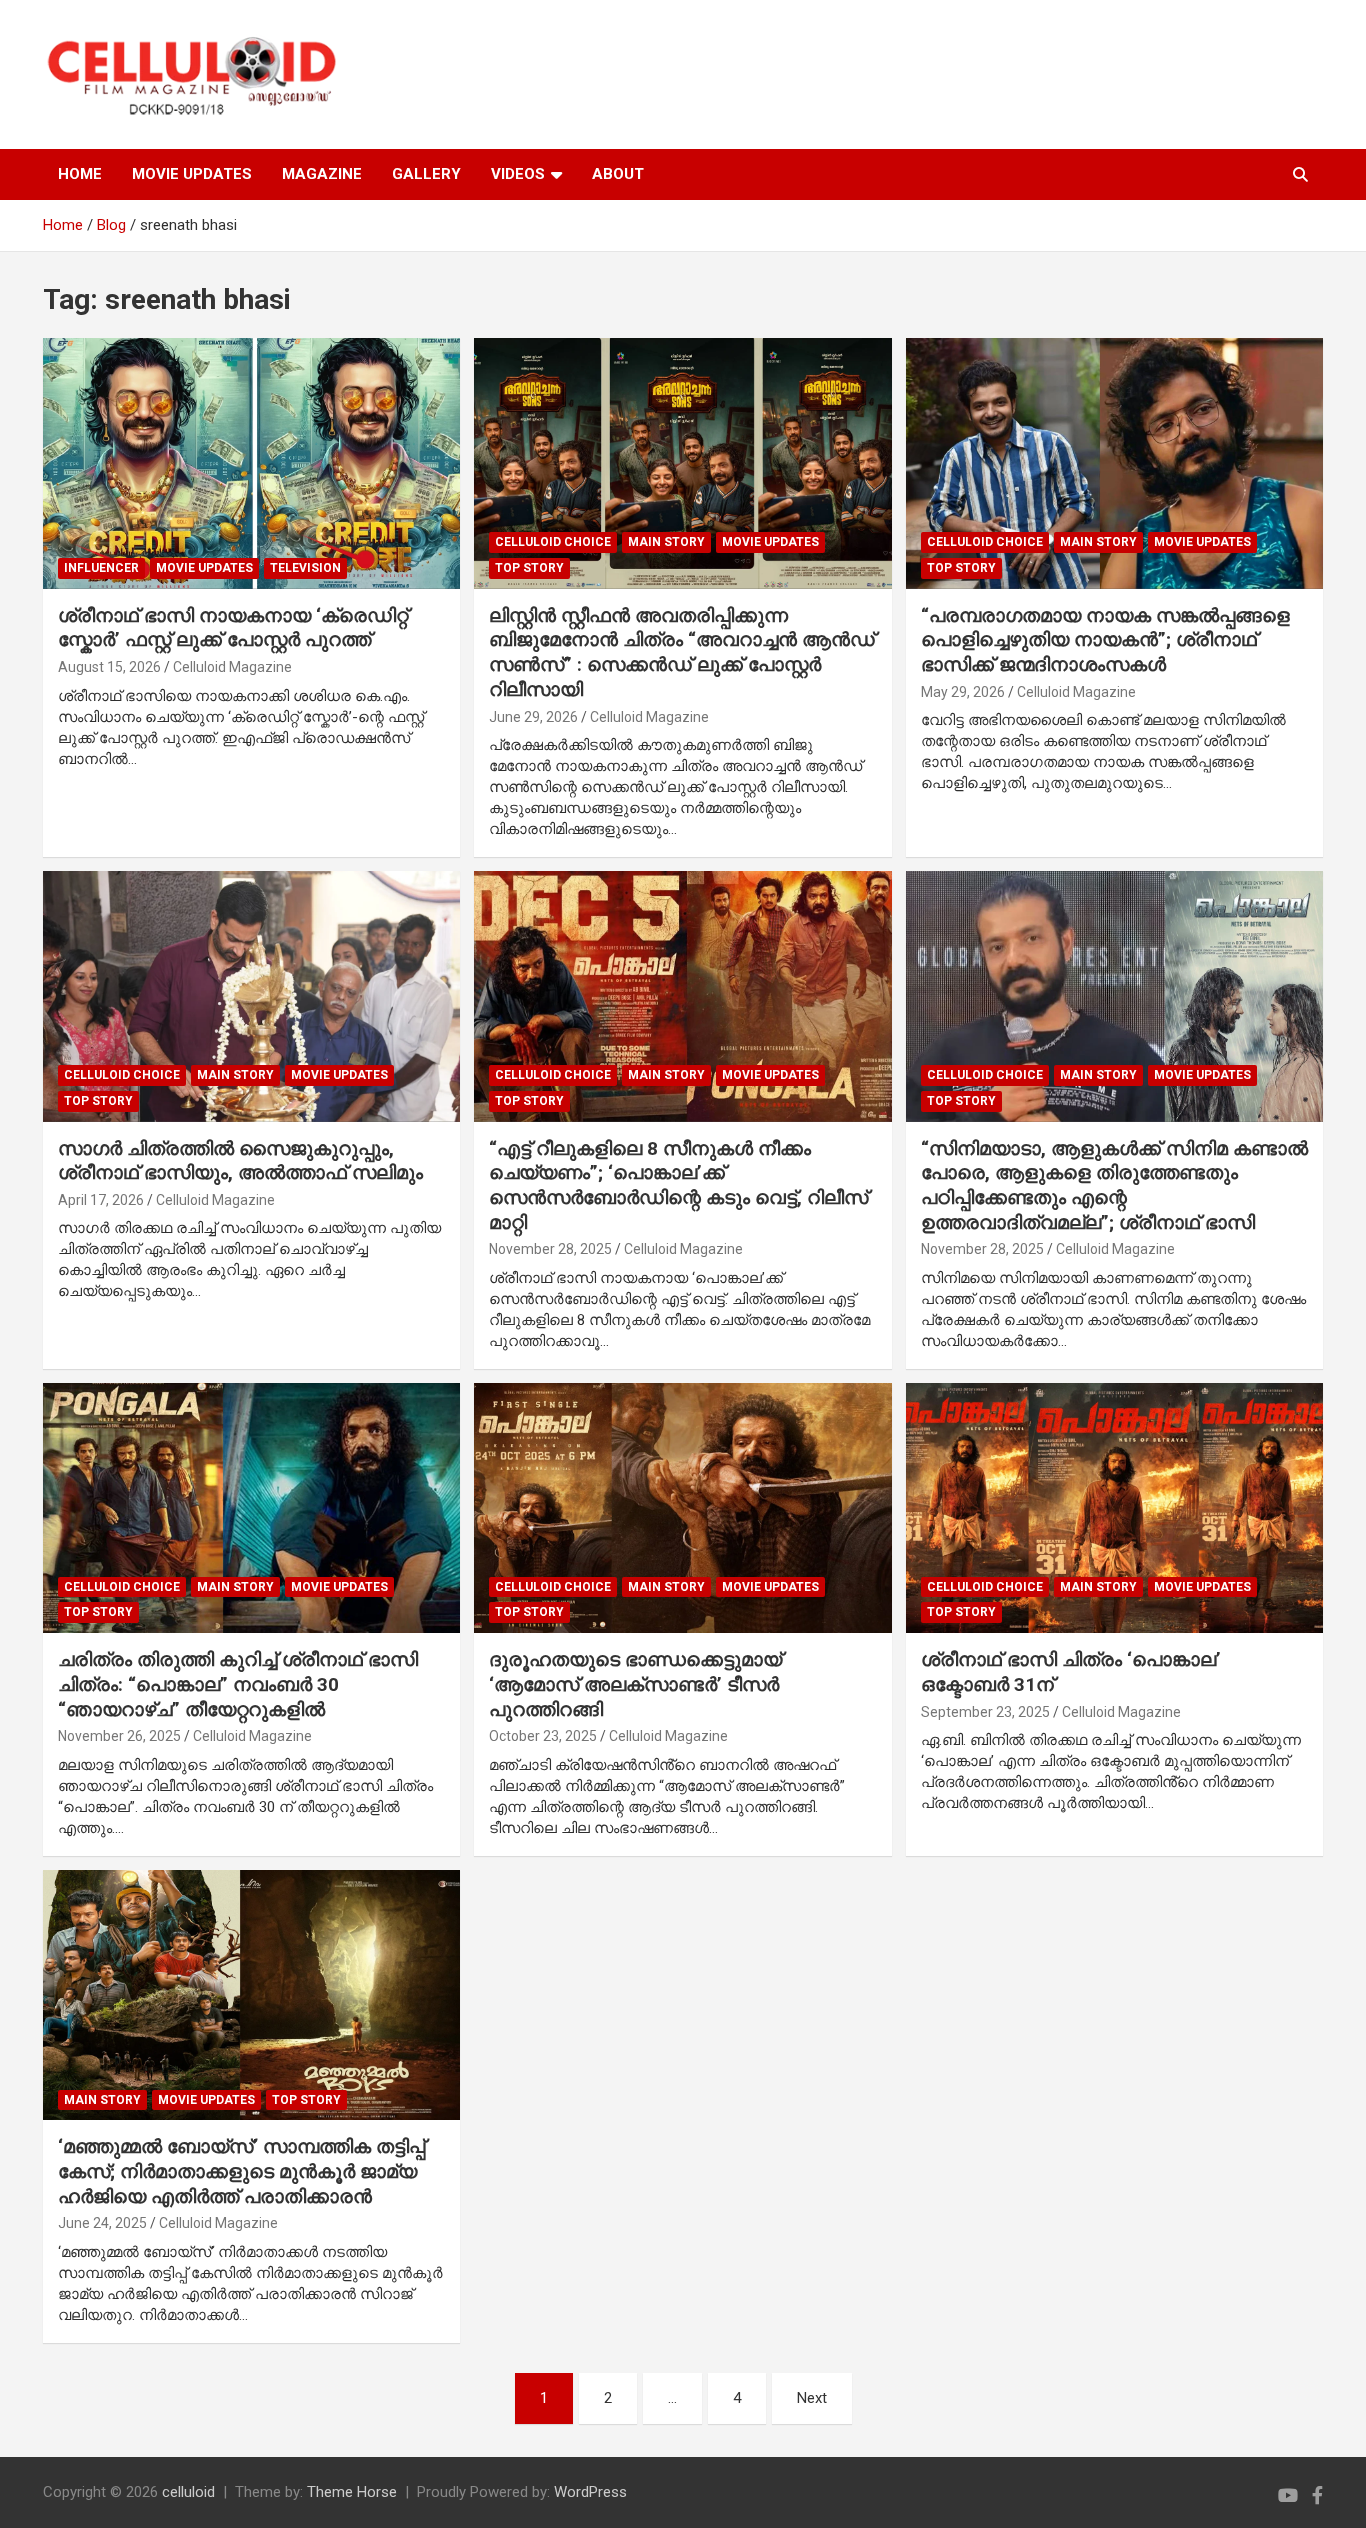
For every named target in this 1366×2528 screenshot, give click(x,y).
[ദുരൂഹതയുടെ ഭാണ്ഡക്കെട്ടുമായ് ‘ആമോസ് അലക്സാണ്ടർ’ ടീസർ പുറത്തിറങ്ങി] (683, 1508)
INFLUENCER (101, 568)
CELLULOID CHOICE (553, 542)
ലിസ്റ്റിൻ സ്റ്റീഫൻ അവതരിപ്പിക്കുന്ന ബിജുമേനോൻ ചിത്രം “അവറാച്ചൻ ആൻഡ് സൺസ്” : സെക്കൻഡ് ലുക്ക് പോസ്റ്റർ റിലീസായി (682, 652)
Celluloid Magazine (232, 667)
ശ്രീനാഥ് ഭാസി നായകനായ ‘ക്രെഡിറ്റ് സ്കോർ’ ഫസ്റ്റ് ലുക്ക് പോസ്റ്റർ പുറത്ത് (233, 628)
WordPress (590, 2492)
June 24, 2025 (102, 2223)
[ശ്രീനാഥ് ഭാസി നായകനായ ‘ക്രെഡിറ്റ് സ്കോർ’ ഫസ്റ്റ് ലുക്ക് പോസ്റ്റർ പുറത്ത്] (252, 464)
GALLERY (426, 174)
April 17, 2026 (101, 1200)
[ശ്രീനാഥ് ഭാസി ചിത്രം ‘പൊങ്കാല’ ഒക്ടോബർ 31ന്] (1114, 1508)
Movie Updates (204, 568)
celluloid (188, 2492)
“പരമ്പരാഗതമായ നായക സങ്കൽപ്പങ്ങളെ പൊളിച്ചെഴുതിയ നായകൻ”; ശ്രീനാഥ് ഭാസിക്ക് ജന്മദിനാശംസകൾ (1105, 640)
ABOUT (618, 174)
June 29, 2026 (533, 717)
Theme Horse (352, 2492)
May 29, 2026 (963, 692)
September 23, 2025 (985, 1712)
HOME (80, 174)
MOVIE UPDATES (192, 174)
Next (812, 2398)
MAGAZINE (322, 174)
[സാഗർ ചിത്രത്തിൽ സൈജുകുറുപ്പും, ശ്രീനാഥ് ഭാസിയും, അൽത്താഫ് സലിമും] (252, 996)
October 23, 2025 (543, 1736)
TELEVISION (305, 568)
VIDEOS (518, 174)
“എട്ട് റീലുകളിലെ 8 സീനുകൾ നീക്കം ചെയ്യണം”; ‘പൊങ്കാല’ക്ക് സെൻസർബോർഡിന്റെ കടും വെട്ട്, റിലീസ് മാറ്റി (678, 1185)
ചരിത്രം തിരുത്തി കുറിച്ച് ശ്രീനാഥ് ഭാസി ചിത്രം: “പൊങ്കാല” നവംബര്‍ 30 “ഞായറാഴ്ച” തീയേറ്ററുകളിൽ (238, 1684)
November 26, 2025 (119, 1736)
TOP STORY (529, 568)
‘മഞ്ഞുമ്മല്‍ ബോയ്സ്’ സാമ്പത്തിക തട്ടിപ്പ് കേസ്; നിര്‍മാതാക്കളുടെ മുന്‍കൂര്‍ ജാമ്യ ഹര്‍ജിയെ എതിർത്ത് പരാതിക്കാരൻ (241, 2171)
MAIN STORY (666, 542)
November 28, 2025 (550, 1249)
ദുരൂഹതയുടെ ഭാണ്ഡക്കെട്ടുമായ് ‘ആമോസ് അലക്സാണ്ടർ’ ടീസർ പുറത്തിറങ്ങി (635, 1684)
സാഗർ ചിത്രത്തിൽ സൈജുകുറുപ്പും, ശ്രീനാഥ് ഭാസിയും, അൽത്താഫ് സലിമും (240, 1161)
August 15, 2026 (109, 667)
